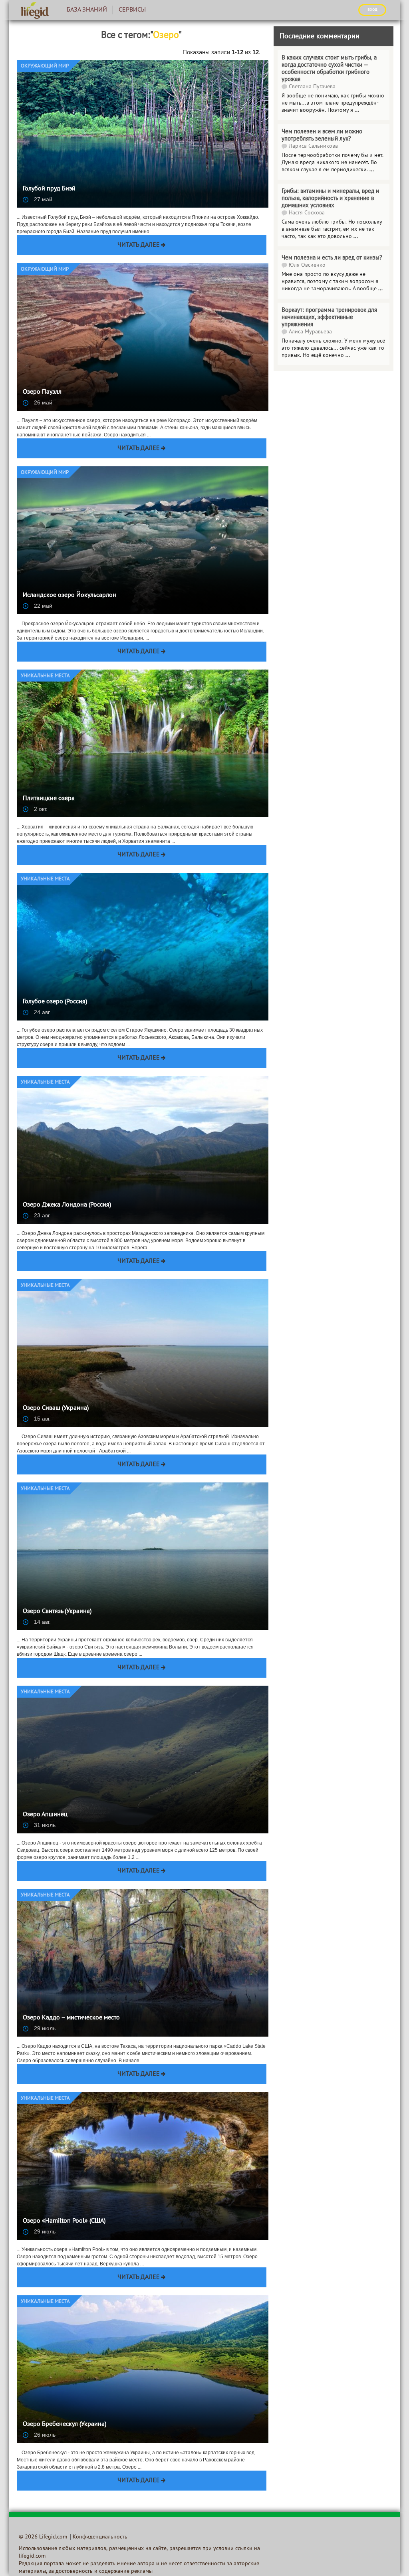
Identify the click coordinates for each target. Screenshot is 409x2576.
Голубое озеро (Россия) (55, 1002)
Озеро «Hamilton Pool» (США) (64, 2221)
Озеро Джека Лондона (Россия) (67, 1205)
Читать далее (139, 245)
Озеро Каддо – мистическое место (71, 2018)
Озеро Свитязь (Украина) (57, 1611)
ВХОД (372, 10)
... (356, 237)
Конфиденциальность (100, 2537)
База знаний (87, 10)
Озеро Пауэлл (42, 392)
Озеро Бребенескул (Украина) (65, 2424)
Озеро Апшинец (45, 1815)
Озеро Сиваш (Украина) (56, 1408)
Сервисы (132, 10)
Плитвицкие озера (49, 799)
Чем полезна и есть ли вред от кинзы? (332, 258)
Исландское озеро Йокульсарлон (69, 595)
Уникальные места (45, 676)
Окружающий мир (45, 66)
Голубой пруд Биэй (49, 189)
